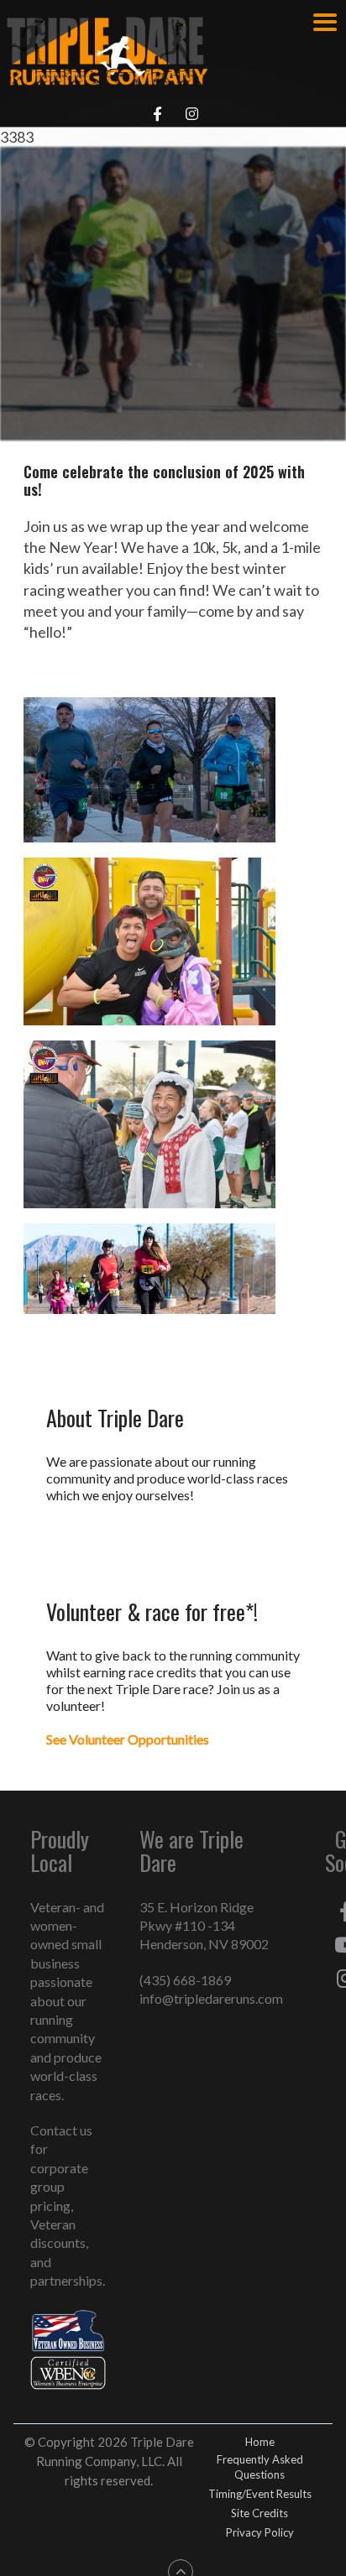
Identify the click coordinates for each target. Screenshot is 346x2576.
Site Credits (259, 2513)
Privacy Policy (260, 2532)
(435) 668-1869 (185, 1980)
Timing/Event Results (260, 2494)
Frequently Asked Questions (260, 2467)
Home (260, 2442)
